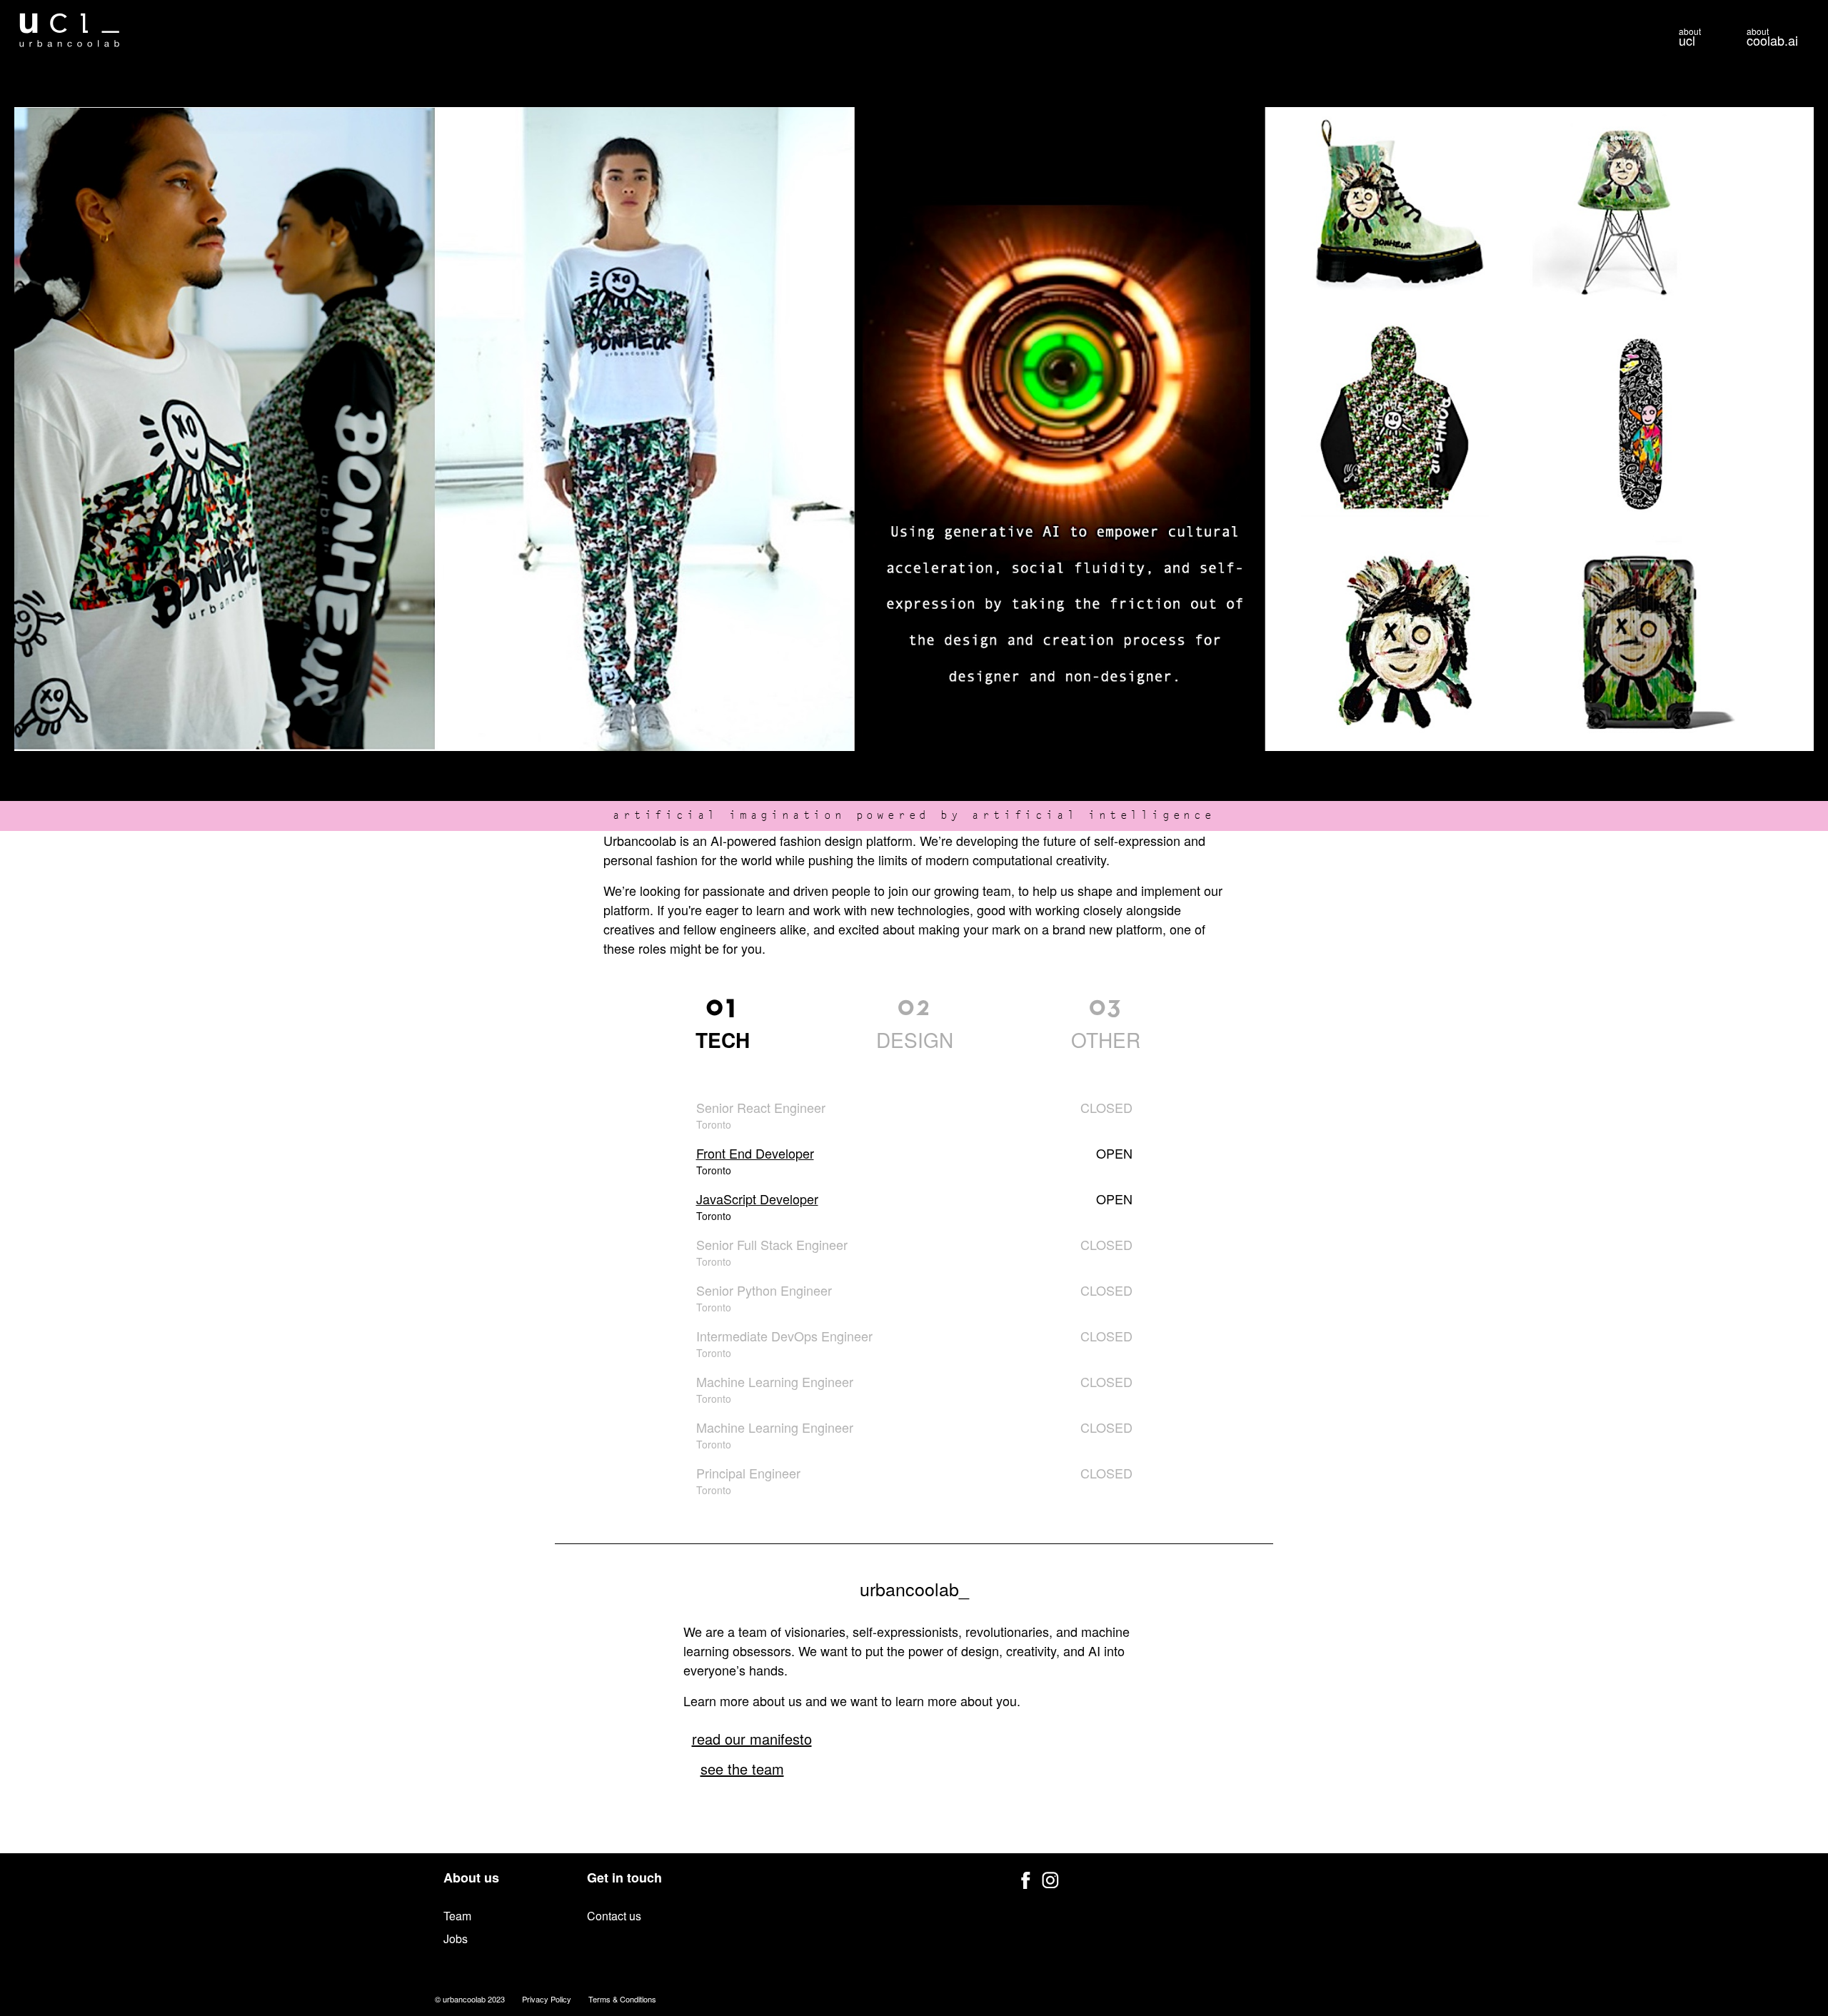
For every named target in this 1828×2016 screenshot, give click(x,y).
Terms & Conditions (622, 1999)
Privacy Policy (547, 1999)
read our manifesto (752, 1739)
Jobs (456, 1939)
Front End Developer (755, 1153)
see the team (742, 1769)
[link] (723, 1022)
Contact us (614, 1916)
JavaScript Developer (757, 1199)
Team (457, 1916)
